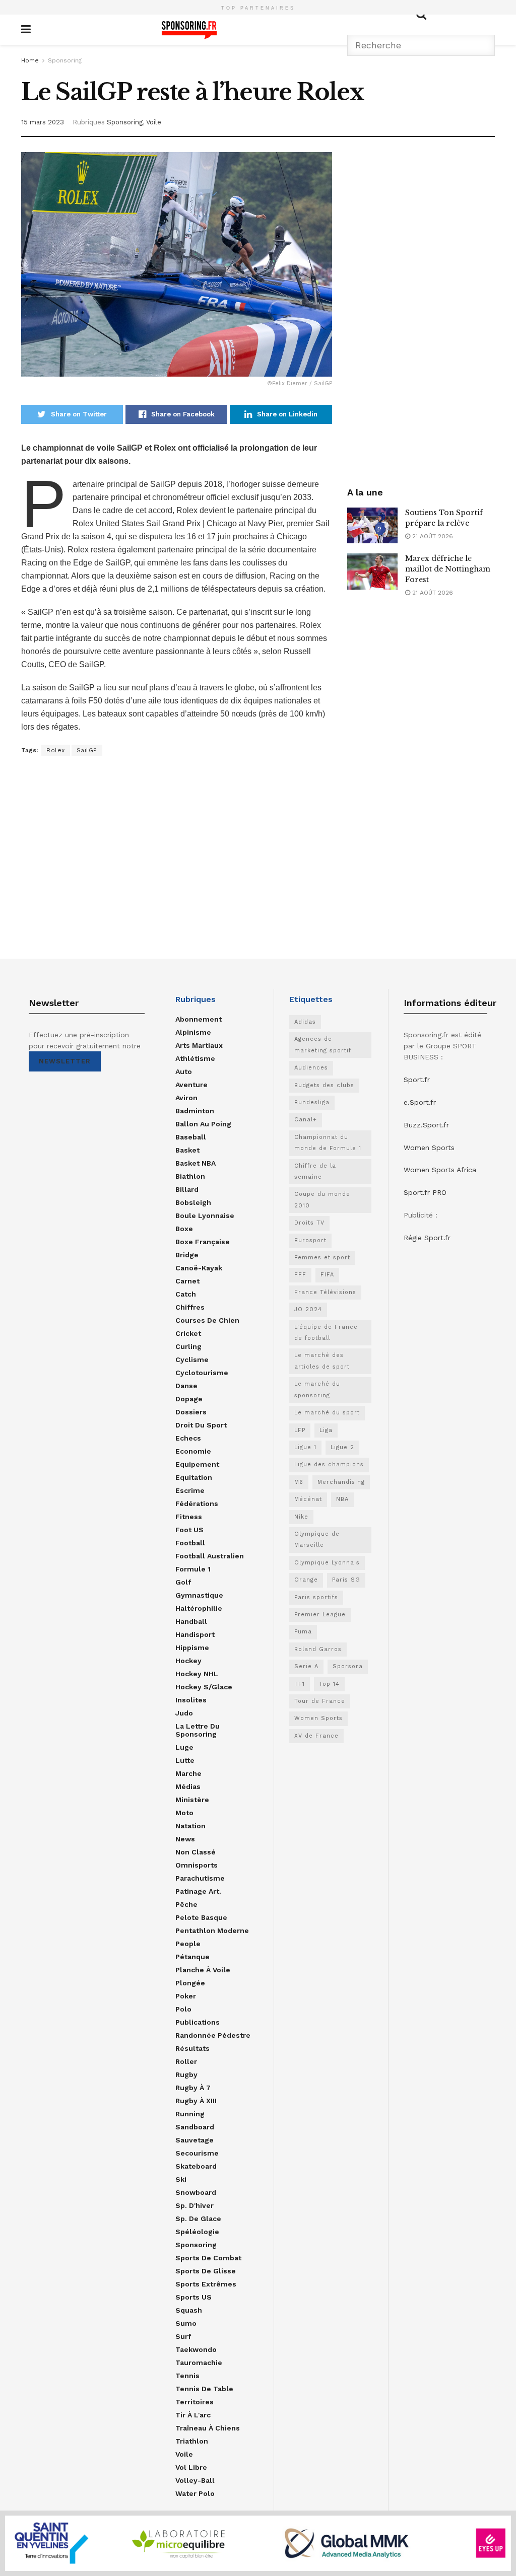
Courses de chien (207, 1320)
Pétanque (192, 1957)
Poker (186, 1996)
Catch (186, 1294)
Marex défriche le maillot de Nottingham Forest (448, 569)
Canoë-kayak (199, 1268)
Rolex (56, 750)
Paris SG (346, 1580)
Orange (306, 1580)
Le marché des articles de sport (322, 1361)
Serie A (306, 1666)
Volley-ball (195, 2480)
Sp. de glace (198, 2219)
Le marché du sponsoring (317, 1389)
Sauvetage (195, 2140)
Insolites (191, 1700)
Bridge (187, 1255)
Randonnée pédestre (213, 2035)
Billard (187, 1189)
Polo (183, 2009)
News (185, 1839)
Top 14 (329, 1684)
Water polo (195, 2493)
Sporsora (348, 1666)
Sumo (186, 2323)
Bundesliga (312, 1102)
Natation (190, 1826)
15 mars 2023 (43, 122)
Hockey (188, 1661)
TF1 (300, 1684)
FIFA (327, 1275)
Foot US (189, 1530)
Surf (183, 2336)
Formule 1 (193, 1569)
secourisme (197, 2153)
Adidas (305, 1022)
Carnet (187, 1281)
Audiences (311, 1068)
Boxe (184, 1229)
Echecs (188, 1438)
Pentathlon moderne (212, 1930)
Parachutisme (200, 1878)
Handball (191, 1621)
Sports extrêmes (206, 2284)
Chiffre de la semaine (315, 1171)
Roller (186, 2061)
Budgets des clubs (324, 1085)
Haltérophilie (199, 1608)
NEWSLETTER (65, 1061)
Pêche (186, 1904)
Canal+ (306, 1120)
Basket (187, 1150)
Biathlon (190, 1176)
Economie (193, 1451)
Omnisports (197, 1865)
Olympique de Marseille (317, 1540)
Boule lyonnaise (205, 1215)
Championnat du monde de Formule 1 (328, 1143)
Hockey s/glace (204, 1687)
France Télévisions (325, 1292)
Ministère (192, 1800)
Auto (184, 1071)
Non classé (196, 1852)
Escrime (190, 1490)
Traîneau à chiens (208, 2428)
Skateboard (196, 2166)
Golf (183, 1582)
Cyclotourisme (202, 1373)
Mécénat (308, 1499)
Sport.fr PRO (425, 1192)
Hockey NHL (197, 1674)
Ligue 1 (305, 1447)
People (188, 1944)
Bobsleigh (193, 1202)
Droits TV (309, 1223)
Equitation (194, 1477)
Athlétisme (195, 1058)
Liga (326, 1430)
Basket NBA (196, 1163)
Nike (301, 1517)
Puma (303, 1632)
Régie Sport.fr (427, 1238)
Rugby (186, 2074)
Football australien (210, 1556)
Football (190, 1543)
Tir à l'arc (193, 2415)
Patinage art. (198, 1891)
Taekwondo (196, 2349)
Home (30, 60)
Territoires (195, 2402)
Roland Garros (318, 1649)
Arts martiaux (199, 1045)
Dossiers (191, 1412)
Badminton (195, 1111)
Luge (184, 1747)
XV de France (316, 1736)
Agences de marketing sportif (323, 1045)
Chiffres (190, 1307)
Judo (184, 1713)
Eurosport (310, 1240)
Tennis (187, 2376)
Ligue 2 (342, 1447)
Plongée (190, 1983)
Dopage (189, 1399)
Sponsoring (65, 60)
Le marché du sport (327, 1413)
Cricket (188, 1333)
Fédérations (197, 1504)
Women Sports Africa (440, 1170)
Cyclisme (192, 1359)
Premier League (320, 1615)
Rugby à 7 (193, 2088)
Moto (184, 1813)
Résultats (192, 2048)
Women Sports (318, 1718)
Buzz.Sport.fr (426, 1125)
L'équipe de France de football (326, 1333)
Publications (198, 2022)
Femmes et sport (322, 1258)
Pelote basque (201, 1917)
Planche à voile (203, 1970)
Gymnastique (199, 1595)
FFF (300, 1275)
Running (190, 2114)
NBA (342, 1499)
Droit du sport (201, 1425)
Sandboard (195, 2127)
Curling (188, 1346)
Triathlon (192, 2441)
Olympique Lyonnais (327, 1563)
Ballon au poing (203, 1124)
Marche (188, 1773)
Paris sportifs (316, 1597)
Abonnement (199, 1019)
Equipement (197, 1464)
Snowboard (196, 2192)
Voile (154, 122)
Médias (188, 1786)
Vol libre (191, 2467)
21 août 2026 (432, 536)
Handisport (195, 1634)
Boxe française (203, 1242)
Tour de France (320, 1701)
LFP (300, 1430)
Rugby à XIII (196, 2101)
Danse (186, 1386)
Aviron (186, 1098)
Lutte (185, 1760)
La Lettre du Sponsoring (198, 1730)
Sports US (193, 2297)
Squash (189, 2310)
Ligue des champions (329, 1464)
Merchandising (341, 1482)
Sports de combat (208, 2258)
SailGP (87, 750)
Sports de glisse (206, 2271)
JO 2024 (308, 1309)
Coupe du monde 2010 (322, 1200)
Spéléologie (197, 2232)
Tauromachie (199, 2363)
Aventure (191, 1085)
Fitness (189, 1517)
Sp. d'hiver (195, 2205)
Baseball (191, 1137)
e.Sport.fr (420, 1102)
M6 (299, 1482)
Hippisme (192, 1648)
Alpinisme (193, 1032)
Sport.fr (417, 1080)
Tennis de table (204, 2389)
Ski (181, 2179)
